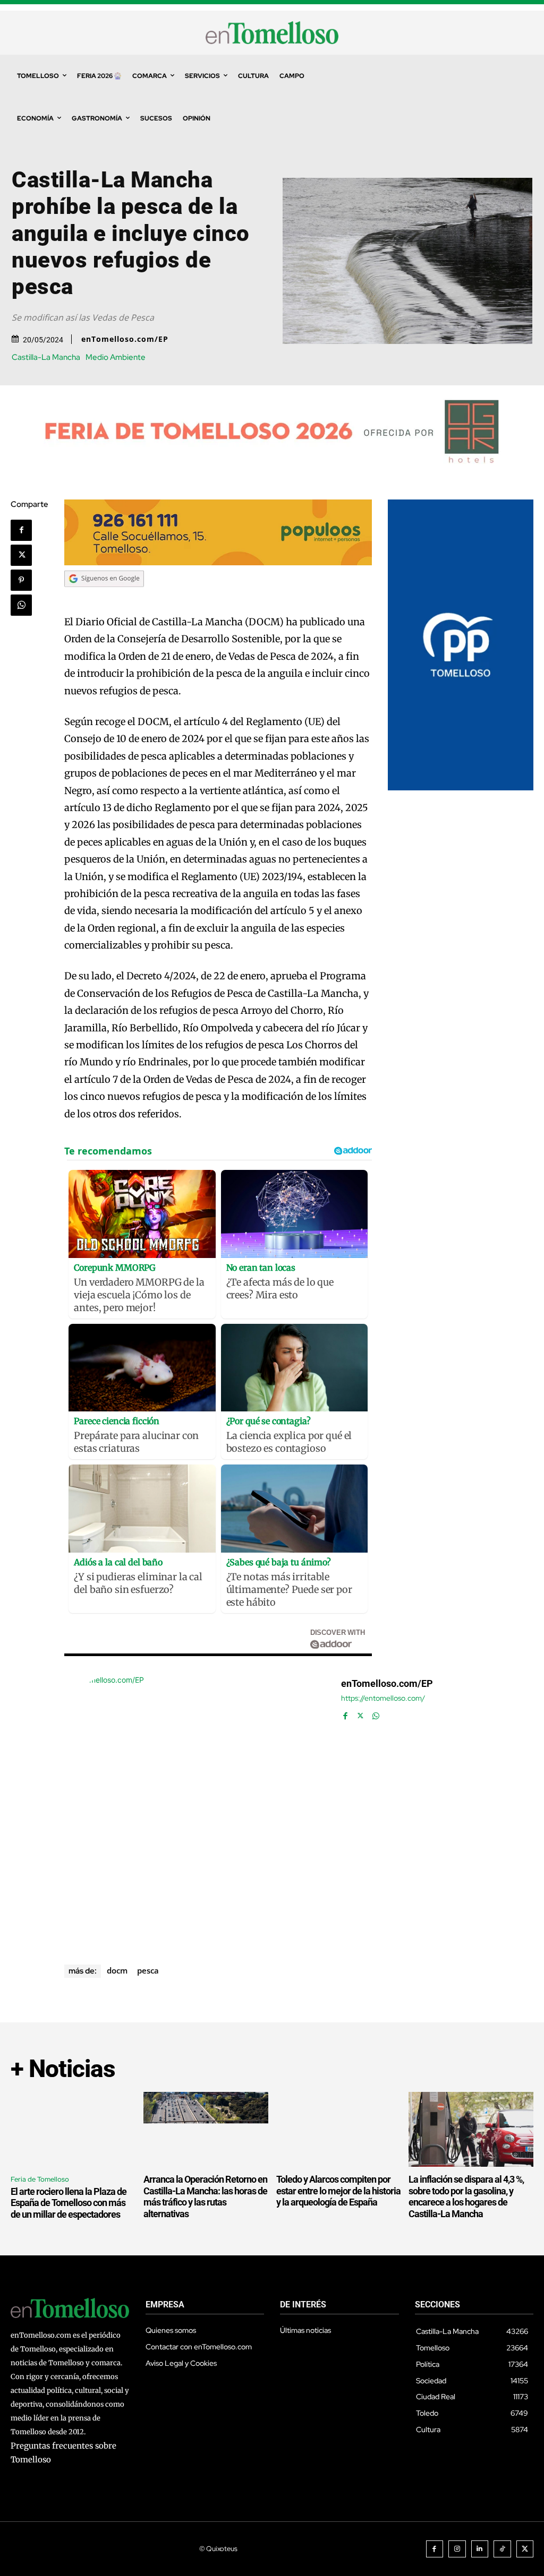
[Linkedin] (480, 2549)
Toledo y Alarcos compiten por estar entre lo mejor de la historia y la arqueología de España (338, 2191)
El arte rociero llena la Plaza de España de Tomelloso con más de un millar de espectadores (69, 2203)
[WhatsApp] (21, 605)
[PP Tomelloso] (461, 787)
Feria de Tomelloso (40, 2179)
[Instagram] (457, 2549)
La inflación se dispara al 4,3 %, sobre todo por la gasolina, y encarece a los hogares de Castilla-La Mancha (466, 2196)
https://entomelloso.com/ (383, 1698)
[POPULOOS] (218, 562)
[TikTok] (502, 2549)
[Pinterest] (21, 580)
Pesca (148, 1970)
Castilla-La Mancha (46, 357)
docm (117, 1970)
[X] (21, 555)
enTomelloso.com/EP (125, 339)
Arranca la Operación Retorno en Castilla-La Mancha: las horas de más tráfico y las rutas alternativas (205, 2196)
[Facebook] (21, 530)
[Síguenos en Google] (104, 597)
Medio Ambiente (116, 357)
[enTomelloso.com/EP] (197, 1807)
